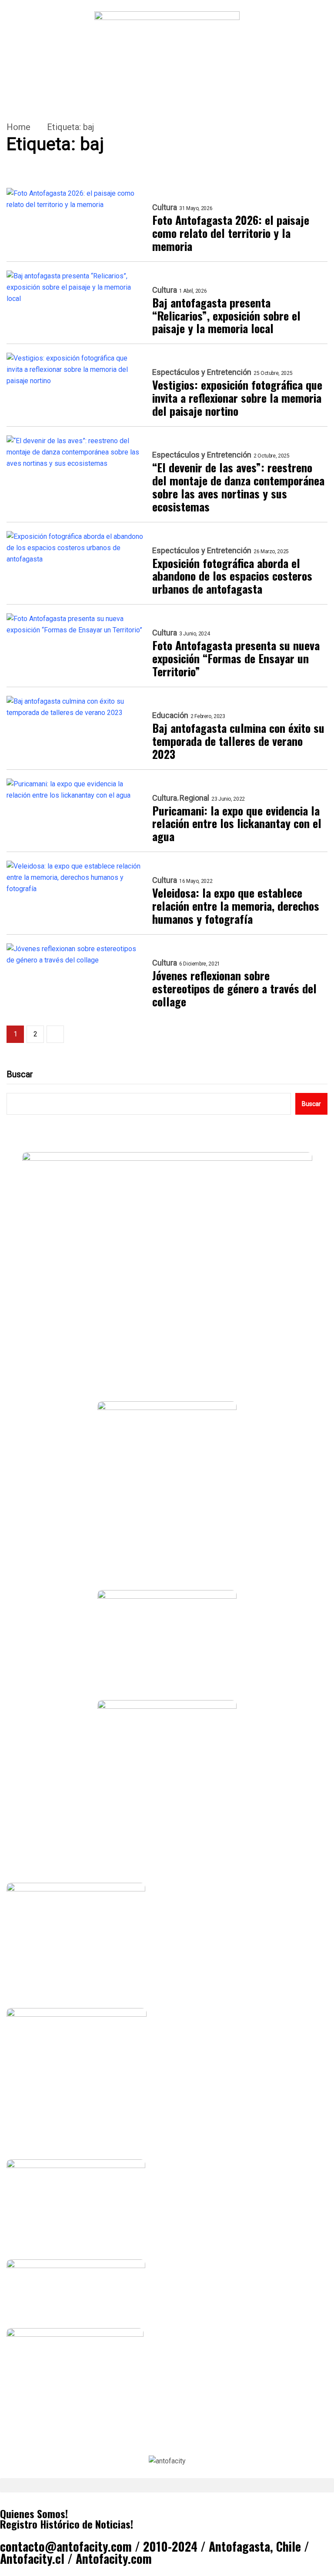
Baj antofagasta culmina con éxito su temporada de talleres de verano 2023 (238, 741)
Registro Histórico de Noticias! (67, 2524)
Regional (194, 798)
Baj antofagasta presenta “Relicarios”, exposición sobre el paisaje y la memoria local (226, 316)
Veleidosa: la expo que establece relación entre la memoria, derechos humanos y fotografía (236, 906)
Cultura (165, 207)
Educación (170, 715)
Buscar (20, 1074)
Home (18, 127)
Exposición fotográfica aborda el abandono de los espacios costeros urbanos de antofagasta (232, 576)
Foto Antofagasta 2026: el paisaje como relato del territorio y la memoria (231, 233)
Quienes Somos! (34, 2513)
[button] (167, 2485)
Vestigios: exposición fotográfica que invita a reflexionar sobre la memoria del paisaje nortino (237, 398)
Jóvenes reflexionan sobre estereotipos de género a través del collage (234, 989)
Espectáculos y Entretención (202, 372)
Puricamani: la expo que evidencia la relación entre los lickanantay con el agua (237, 824)
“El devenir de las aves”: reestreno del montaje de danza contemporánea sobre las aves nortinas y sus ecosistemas (238, 487)
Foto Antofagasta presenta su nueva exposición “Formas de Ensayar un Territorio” (236, 658)
